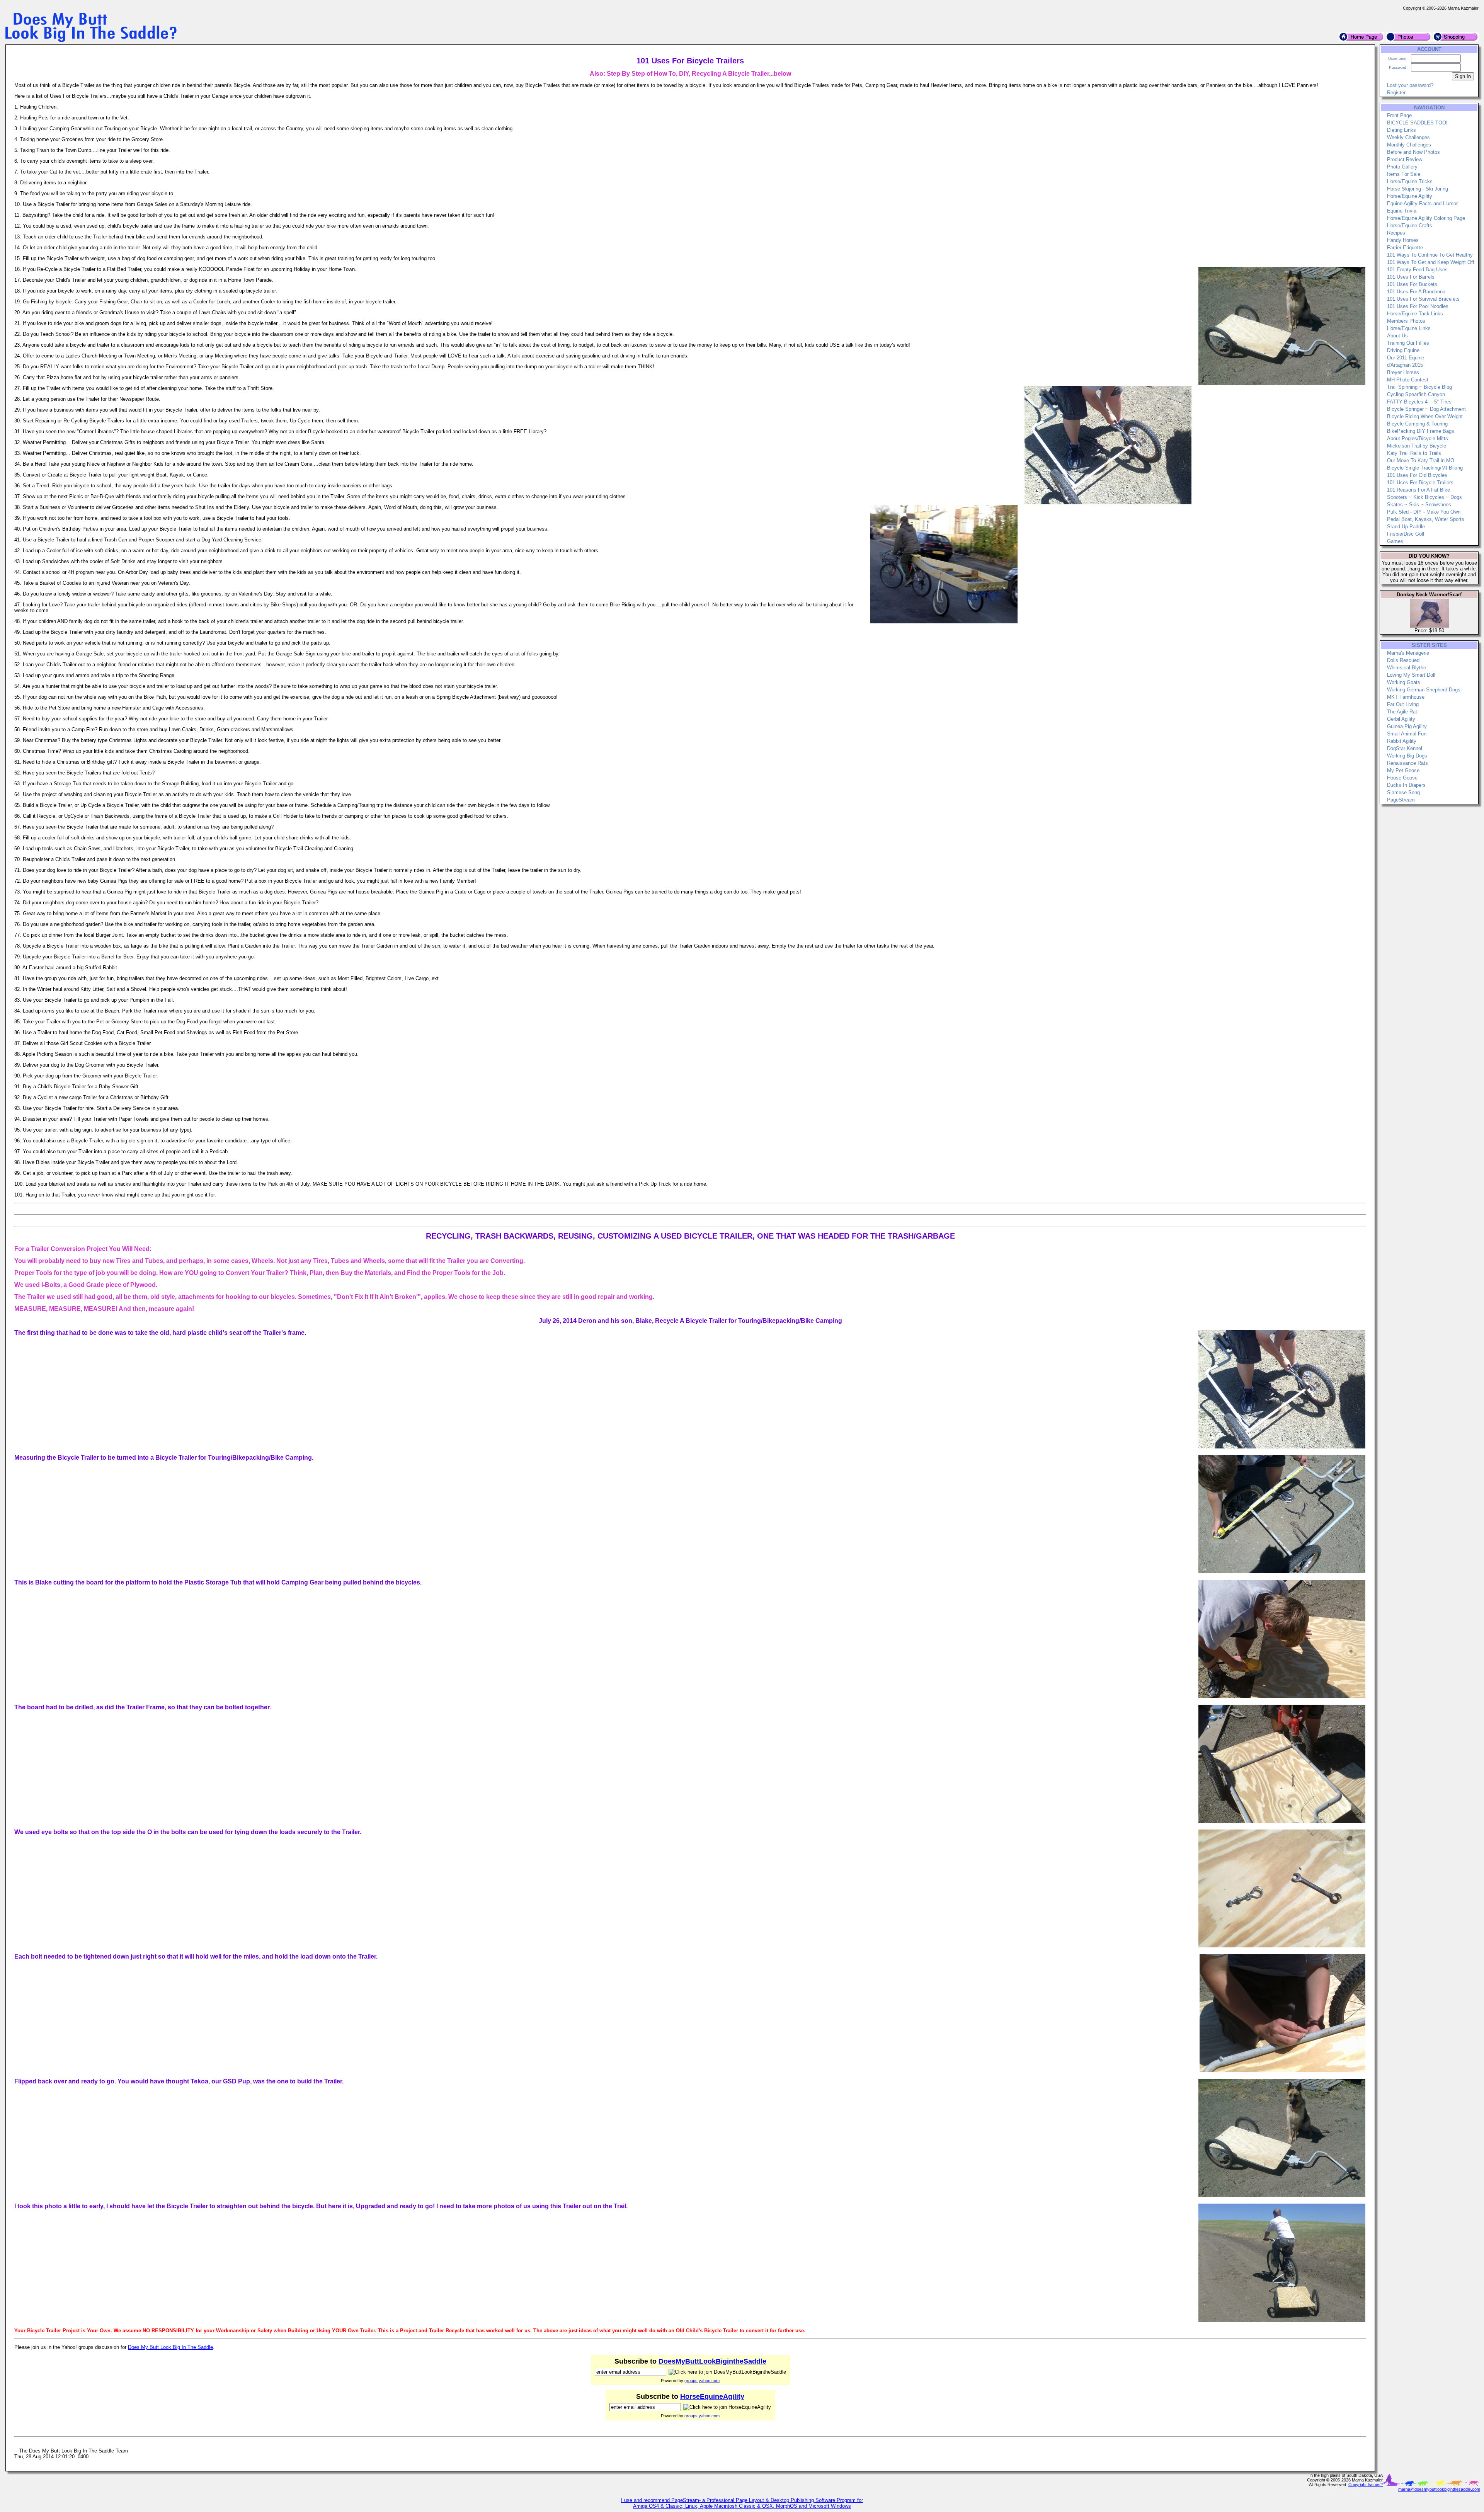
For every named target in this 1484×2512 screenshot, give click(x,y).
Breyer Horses (1403, 372)
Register (1396, 93)
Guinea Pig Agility (1407, 726)
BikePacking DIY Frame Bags (1421, 431)
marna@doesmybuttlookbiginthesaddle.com (1439, 2489)
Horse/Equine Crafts (1410, 226)
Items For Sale (1404, 174)
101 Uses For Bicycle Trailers (1420, 482)
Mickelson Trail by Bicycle (1417, 446)
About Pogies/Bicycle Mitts (1418, 438)
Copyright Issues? (1366, 2485)
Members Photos (1406, 321)
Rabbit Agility (1402, 741)
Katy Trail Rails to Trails (1414, 453)
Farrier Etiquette (1405, 248)
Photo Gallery (1402, 167)
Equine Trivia (1402, 211)
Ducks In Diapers (1406, 785)
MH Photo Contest (1408, 380)
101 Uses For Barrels (1411, 277)
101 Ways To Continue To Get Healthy (1430, 255)
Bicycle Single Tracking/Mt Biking (1425, 468)
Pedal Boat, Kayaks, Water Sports (1426, 519)
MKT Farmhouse (1406, 697)
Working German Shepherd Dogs (1424, 690)
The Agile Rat (1402, 712)
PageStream (1401, 800)
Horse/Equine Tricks (1410, 181)
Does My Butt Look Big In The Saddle (170, 2347)
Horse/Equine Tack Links (1415, 314)
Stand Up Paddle (1406, 527)
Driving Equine (1403, 350)
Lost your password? (1410, 85)
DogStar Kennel (1405, 748)
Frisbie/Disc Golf (1406, 534)
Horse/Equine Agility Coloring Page (1426, 218)
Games (1395, 541)
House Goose (1402, 778)
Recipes (1396, 233)
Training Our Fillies (1408, 343)
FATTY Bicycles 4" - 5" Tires (1419, 402)
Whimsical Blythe (1407, 668)
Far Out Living (1403, 704)
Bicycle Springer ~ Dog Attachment (1426, 409)
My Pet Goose (1403, 770)
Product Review (1405, 159)
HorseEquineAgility (712, 2396)
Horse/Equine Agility (1410, 196)
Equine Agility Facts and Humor (1422, 203)
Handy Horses (1403, 240)
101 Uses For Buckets (1412, 284)
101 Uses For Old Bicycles (1417, 475)
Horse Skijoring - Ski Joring (1418, 189)
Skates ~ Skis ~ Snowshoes (1419, 505)
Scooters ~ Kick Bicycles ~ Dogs (1424, 497)
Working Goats (1404, 682)
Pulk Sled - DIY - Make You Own (1424, 512)
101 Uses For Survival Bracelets (1423, 299)
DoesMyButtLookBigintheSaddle (712, 2361)
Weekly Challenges (1408, 137)
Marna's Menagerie (1408, 653)
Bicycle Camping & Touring (1417, 424)
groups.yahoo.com (702, 2381)
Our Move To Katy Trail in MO (1421, 460)
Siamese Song (1403, 792)
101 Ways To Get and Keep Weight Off (1431, 262)
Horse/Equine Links (1409, 328)
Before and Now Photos (1413, 152)
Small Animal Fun (1407, 734)
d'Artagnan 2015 (1405, 365)
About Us (1397, 336)
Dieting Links (1401, 130)
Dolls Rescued (1403, 660)
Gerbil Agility (1401, 719)
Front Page (1399, 115)
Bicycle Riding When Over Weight (1425, 416)
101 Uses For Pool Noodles (1418, 306)
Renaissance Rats (1407, 763)
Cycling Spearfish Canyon (1416, 394)
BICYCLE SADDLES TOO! (1417, 123)
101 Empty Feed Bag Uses (1417, 270)
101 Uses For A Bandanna (1416, 292)
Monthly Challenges (1409, 145)
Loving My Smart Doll (1411, 675)
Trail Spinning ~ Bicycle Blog (1419, 387)
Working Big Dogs (1407, 756)
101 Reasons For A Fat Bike (1418, 490)
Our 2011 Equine (1406, 358)
